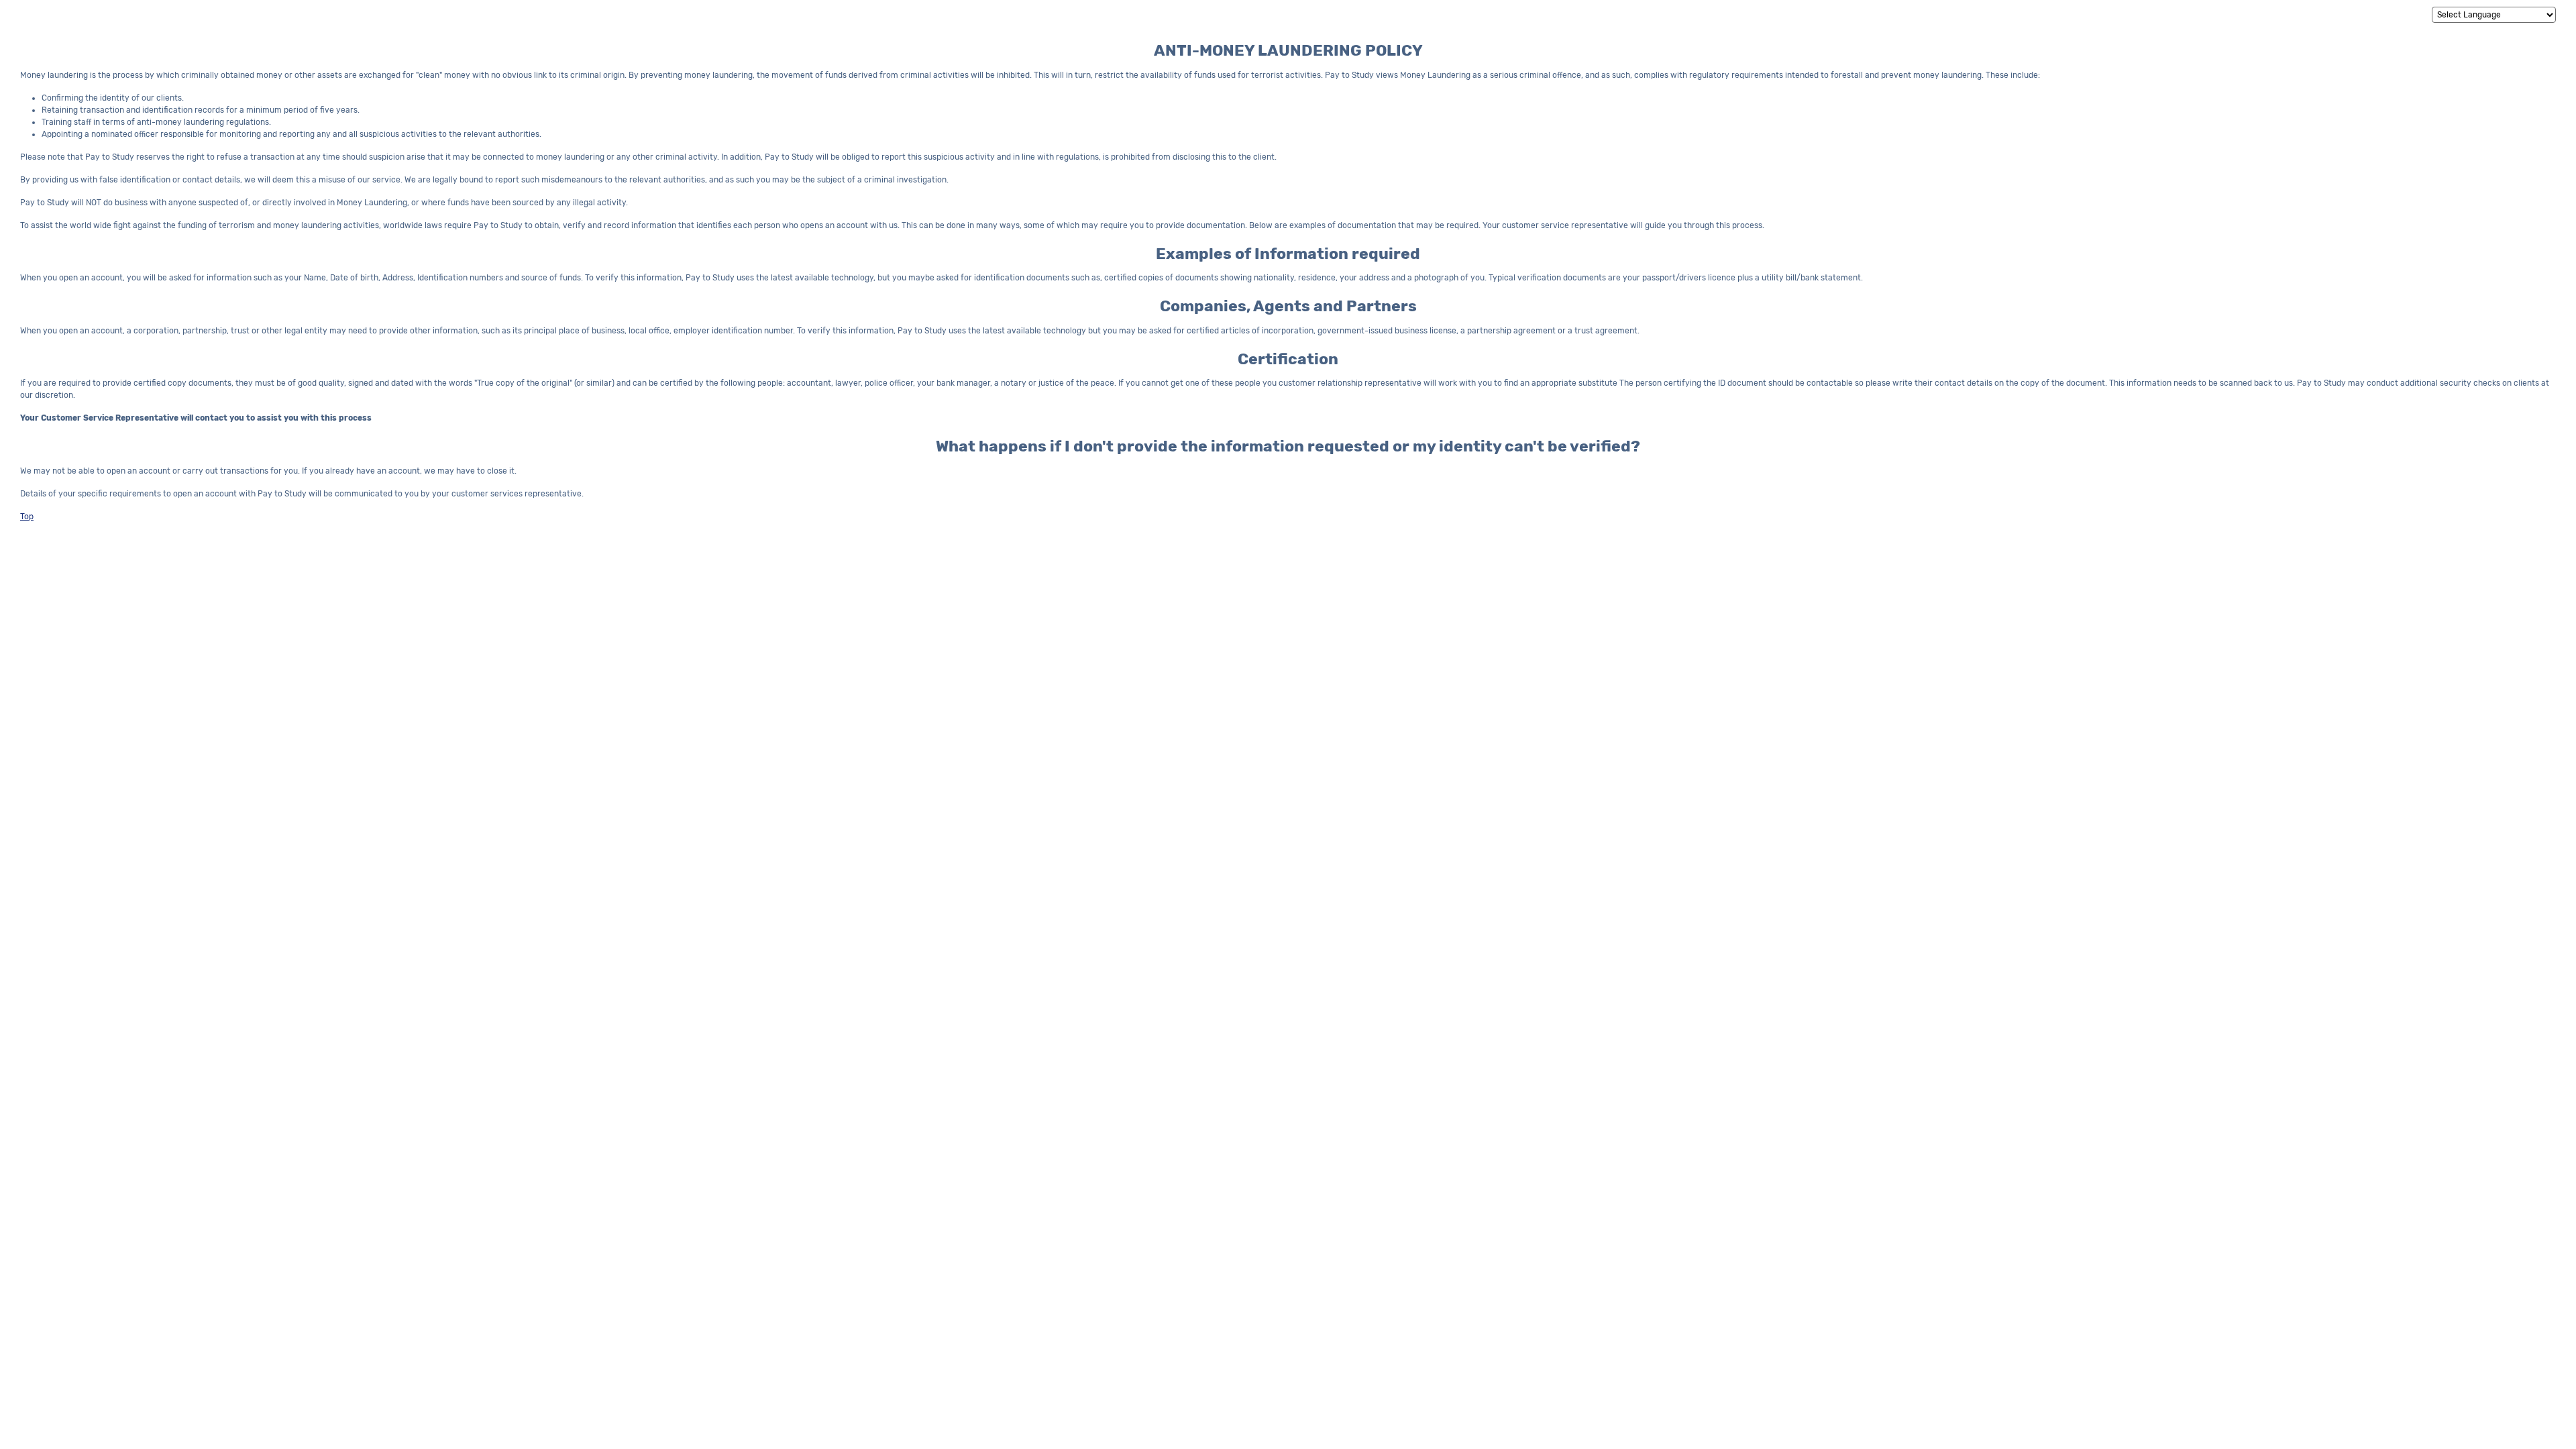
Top (27, 517)
